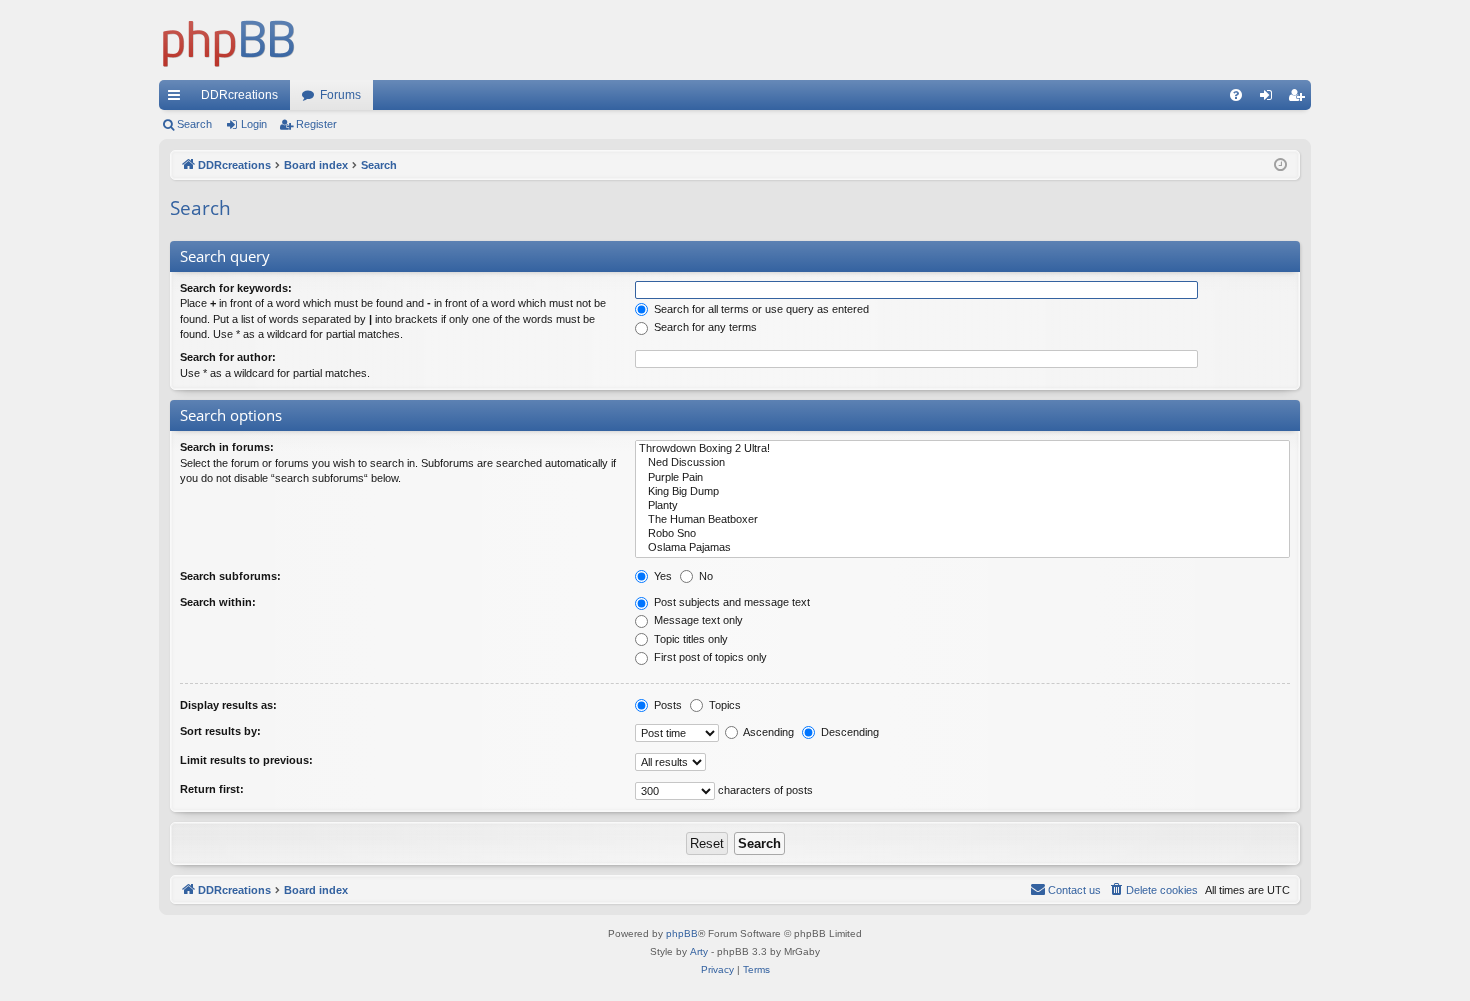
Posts (666, 705)
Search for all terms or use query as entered (760, 309)
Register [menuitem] (1300, 99)
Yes (661, 576)
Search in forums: (227, 447)
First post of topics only (709, 657)
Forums (340, 95)
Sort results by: (220, 731)
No (704, 576)
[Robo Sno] (962, 534)
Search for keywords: (236, 288)
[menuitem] (1236, 95)
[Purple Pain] (962, 478)
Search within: (218, 602)
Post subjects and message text (730, 602)
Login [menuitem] (1270, 99)
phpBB (682, 933)
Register (316, 124)
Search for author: (228, 357)
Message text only (697, 620)
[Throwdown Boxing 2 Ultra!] (962, 449)
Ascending (767, 732)
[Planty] (962, 506)
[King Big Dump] (962, 492)
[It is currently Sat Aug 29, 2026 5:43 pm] (1280, 165)
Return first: (212, 789)
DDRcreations (239, 95)
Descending (848, 732)
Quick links (178, 99)
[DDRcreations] (229, 40)
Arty (699, 951)
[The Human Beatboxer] (962, 520)
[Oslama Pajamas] (962, 548)
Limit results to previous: (246, 760)
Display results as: (228, 705)
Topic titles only (689, 639)
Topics (723, 705)
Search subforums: (230, 576)
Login (254, 124)
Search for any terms (704, 327)
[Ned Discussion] (962, 463)
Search (194, 124)
